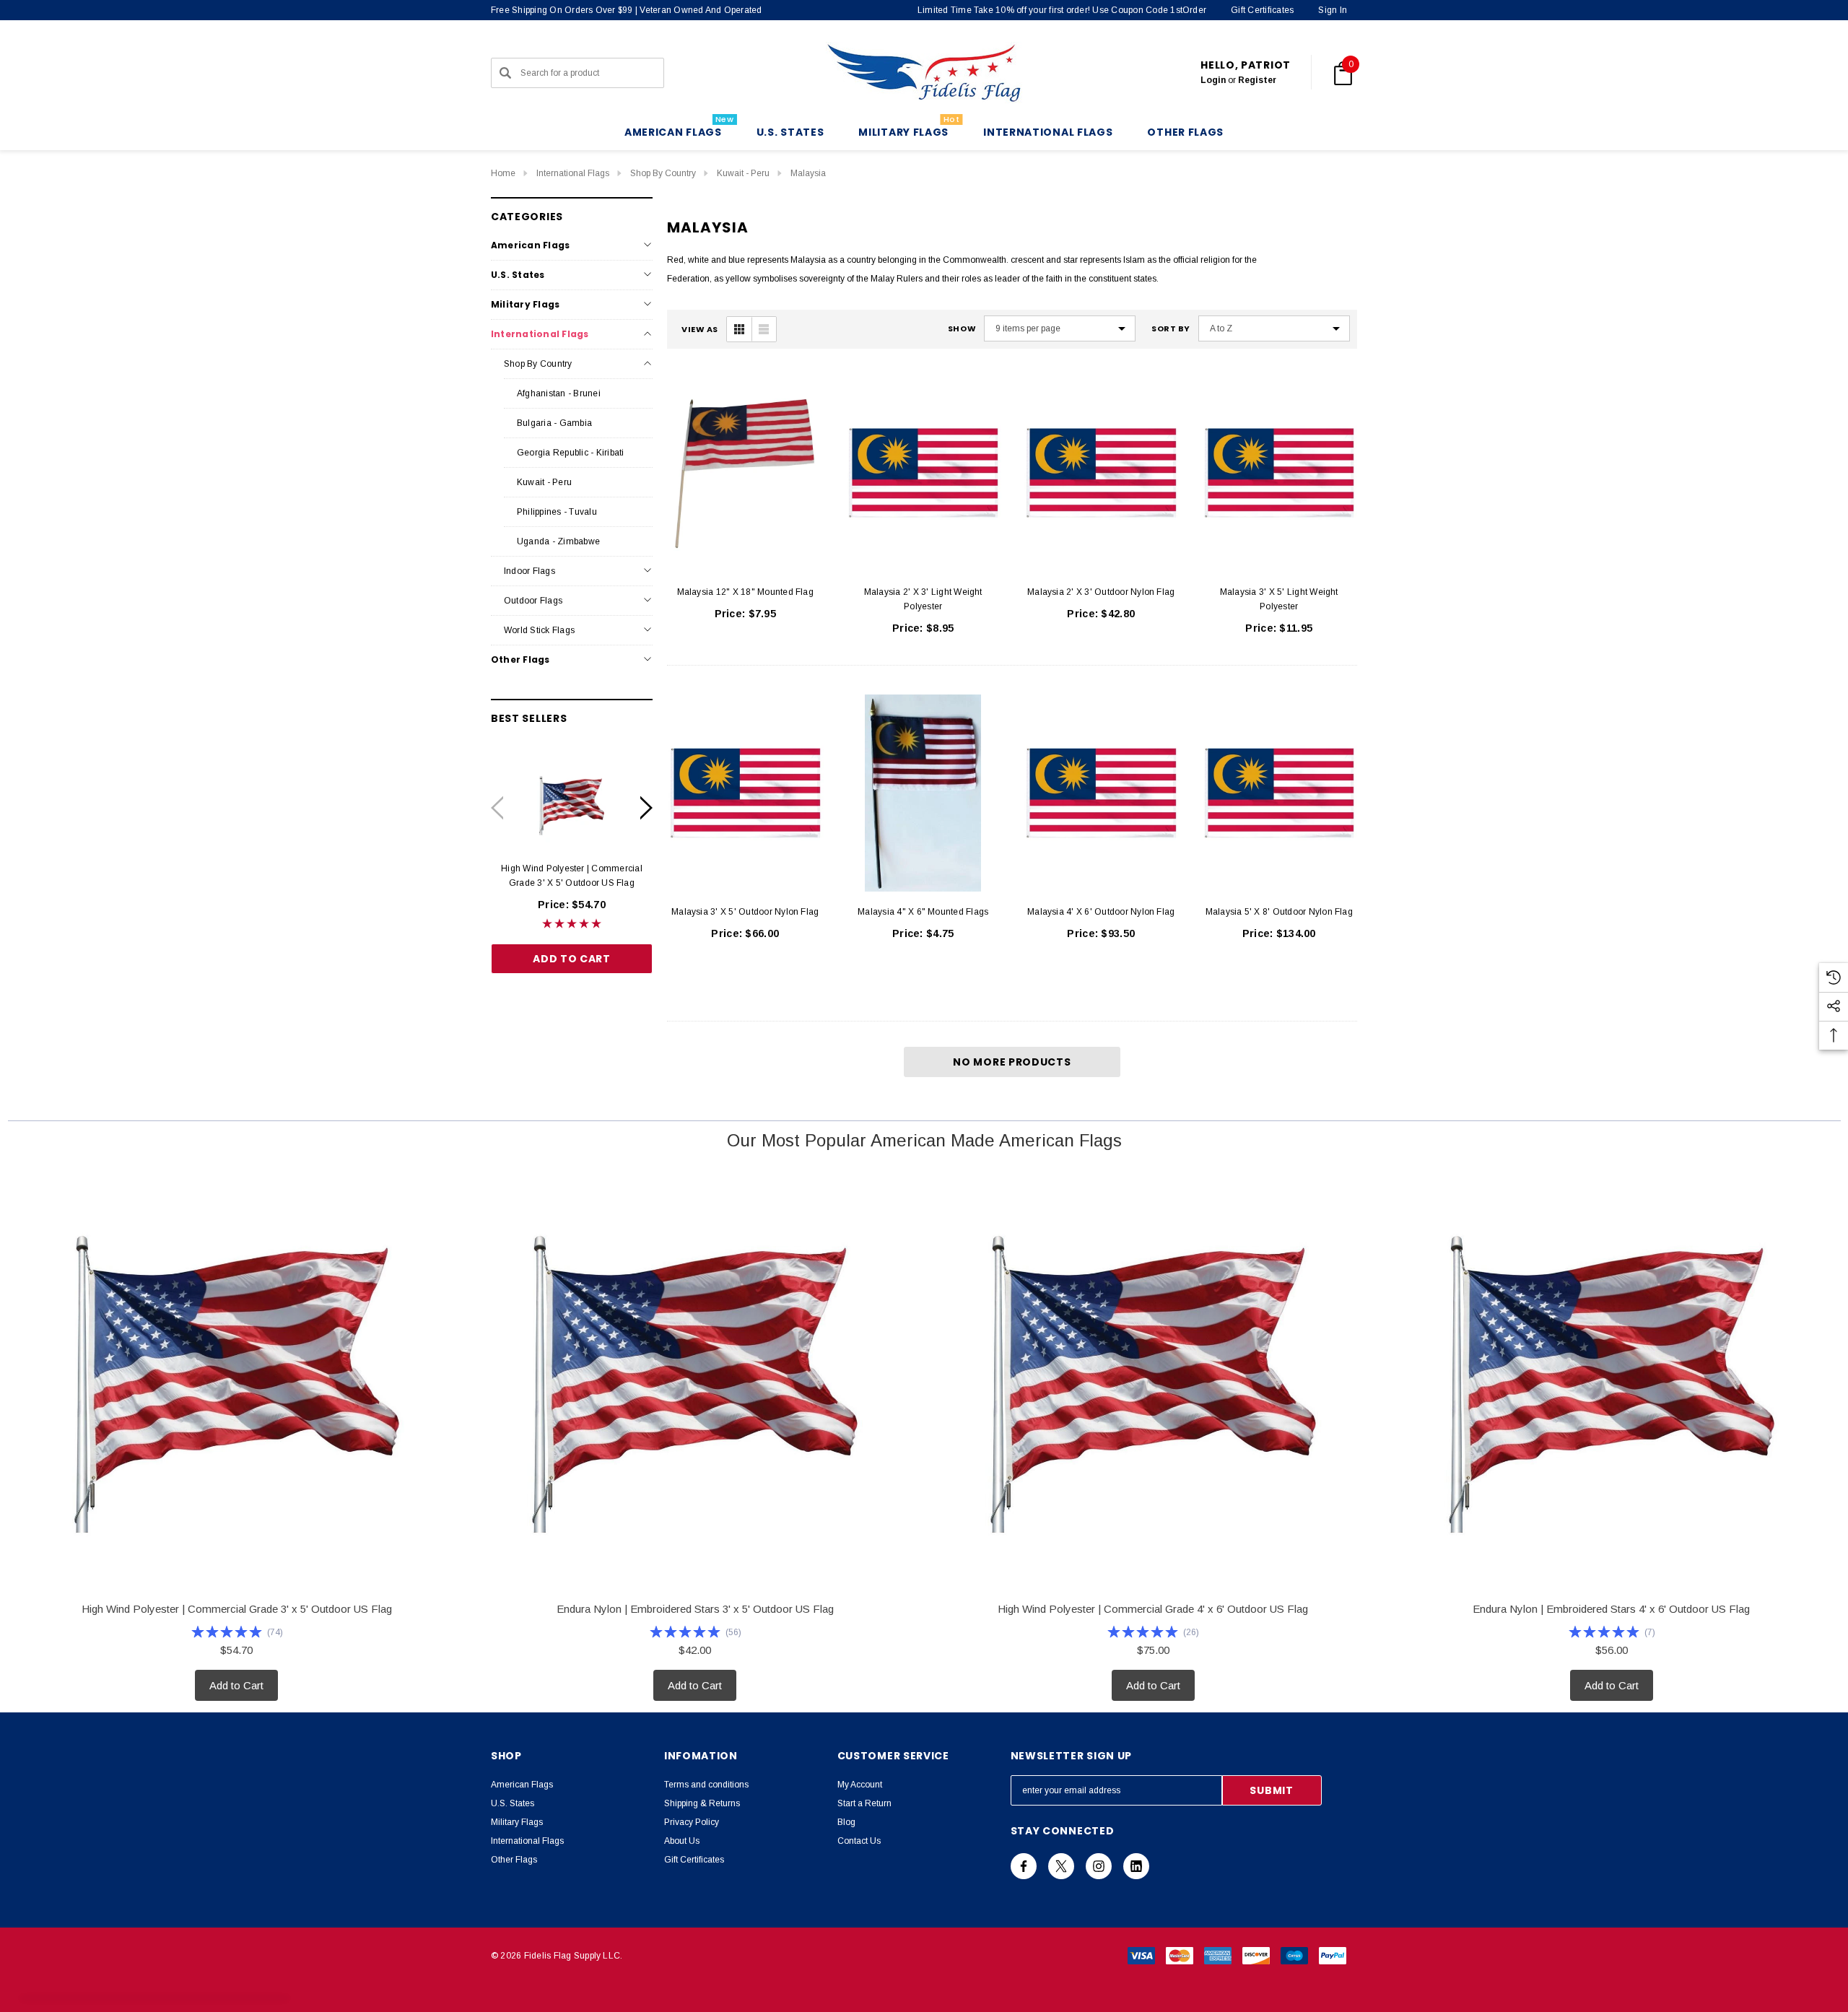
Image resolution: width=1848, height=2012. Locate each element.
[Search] (505, 73)
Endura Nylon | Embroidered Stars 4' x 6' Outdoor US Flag (1611, 1609)
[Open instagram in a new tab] (1099, 1866)
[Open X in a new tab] (1061, 1866)
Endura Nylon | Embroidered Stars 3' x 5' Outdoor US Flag (695, 1609)
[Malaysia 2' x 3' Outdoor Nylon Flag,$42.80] (1101, 473)
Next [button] (646, 807)
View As (700, 330)
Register (1257, 80)
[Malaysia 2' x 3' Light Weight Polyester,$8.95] (924, 473)
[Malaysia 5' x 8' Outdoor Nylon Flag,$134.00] (1280, 793)
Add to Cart (572, 959)
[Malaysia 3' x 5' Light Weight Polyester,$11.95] (1280, 473)
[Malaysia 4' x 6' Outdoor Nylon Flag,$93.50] (1101, 793)
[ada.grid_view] (739, 329)
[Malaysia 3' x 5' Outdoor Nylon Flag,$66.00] (745, 793)
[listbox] (1274, 328)
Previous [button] (497, 807)
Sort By (1171, 329)
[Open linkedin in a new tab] (1136, 1866)
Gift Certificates (1262, 10)
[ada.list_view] (764, 329)
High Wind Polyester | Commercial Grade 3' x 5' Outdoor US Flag (572, 876)
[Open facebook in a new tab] (1024, 1866)
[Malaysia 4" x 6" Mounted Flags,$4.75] (924, 793)
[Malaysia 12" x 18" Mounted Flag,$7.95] (745, 473)
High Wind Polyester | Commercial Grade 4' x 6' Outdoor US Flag (1153, 1609)
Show (962, 329)
